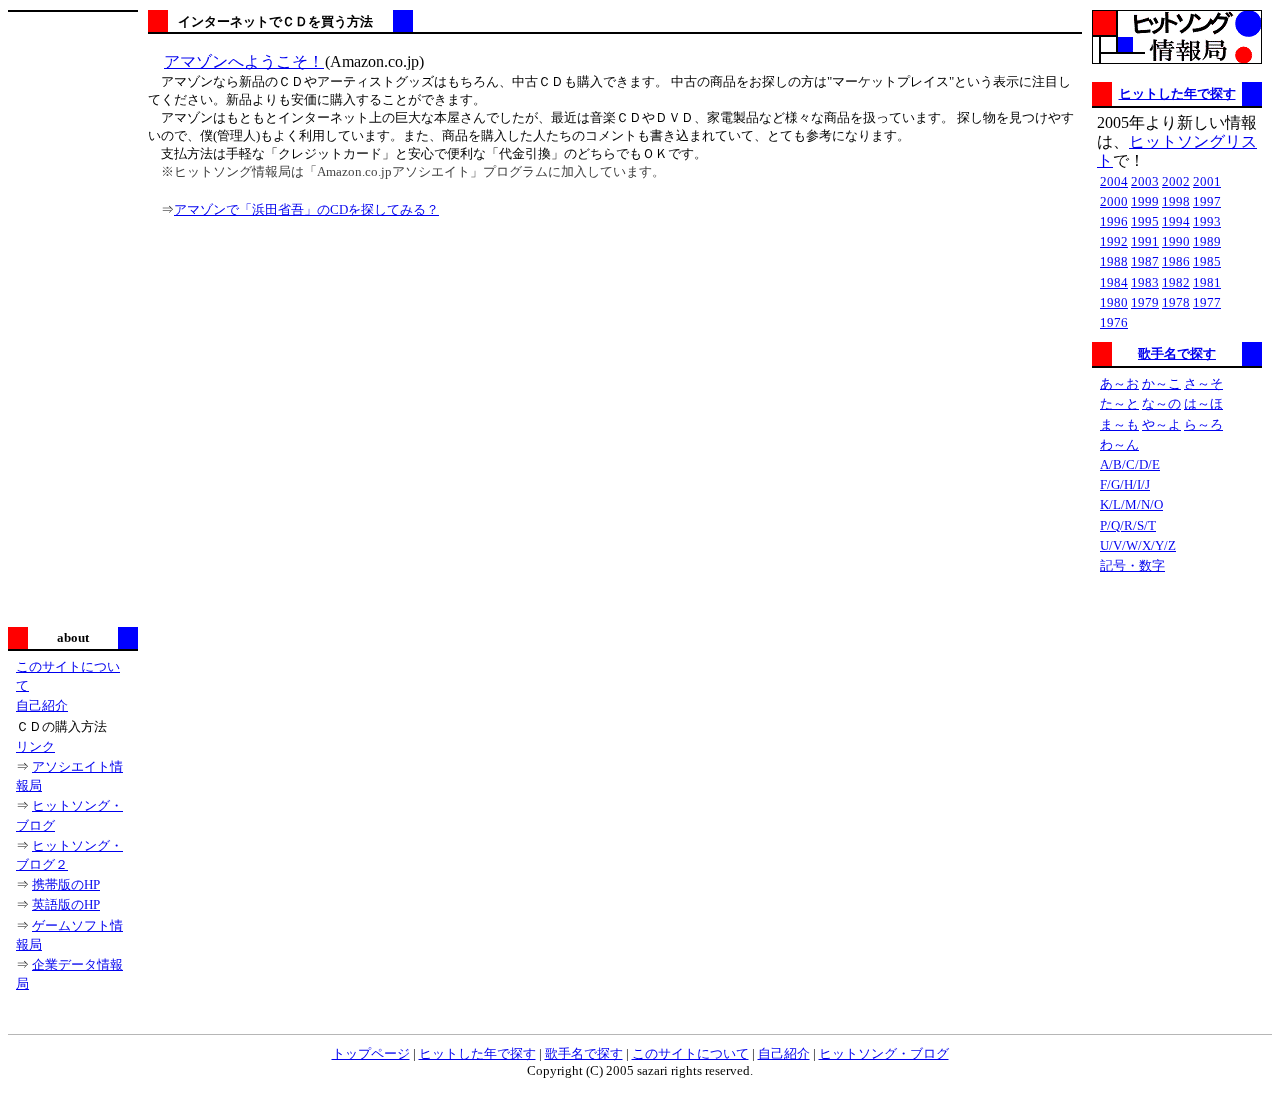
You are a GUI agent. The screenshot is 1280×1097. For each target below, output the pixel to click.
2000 (1114, 201)
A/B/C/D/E (1130, 464)
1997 (1207, 201)
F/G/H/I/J (1125, 484)
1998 (1176, 201)
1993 (1207, 221)
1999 (1145, 201)
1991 (1145, 241)
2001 (1207, 181)
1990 (1176, 241)
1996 (1114, 221)
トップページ (371, 1053)
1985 (1207, 261)
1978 (1176, 302)
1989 (1207, 241)
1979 (1145, 302)
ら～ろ (1203, 424)
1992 (1114, 241)
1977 (1207, 302)
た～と (1119, 403)
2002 (1176, 181)
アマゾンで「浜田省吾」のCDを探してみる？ (306, 209)
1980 (1114, 302)
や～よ (1161, 424)
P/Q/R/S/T (1128, 525)
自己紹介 (42, 705)
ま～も (1119, 424)
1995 (1145, 221)
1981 (1207, 282)
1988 (1114, 261)
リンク (35, 746)
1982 (1176, 282)
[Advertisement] (73, 317)
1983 (1145, 282)
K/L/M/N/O (1131, 504)
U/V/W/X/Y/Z (1138, 545)
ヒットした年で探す (1177, 93)
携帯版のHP (66, 884)
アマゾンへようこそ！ (244, 61)
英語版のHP (66, 904)
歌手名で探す (1177, 353)
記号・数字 (1132, 565)
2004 (1114, 181)
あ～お (1119, 383)
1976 (1114, 322)
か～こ (1161, 383)
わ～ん (1119, 444)
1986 (1176, 261)
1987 (1145, 261)
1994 (1176, 221)
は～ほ (1203, 403)
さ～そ (1203, 383)
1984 (1114, 282)
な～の (1161, 403)
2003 (1145, 181)
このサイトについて (690, 1053)
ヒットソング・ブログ (884, 1053)
